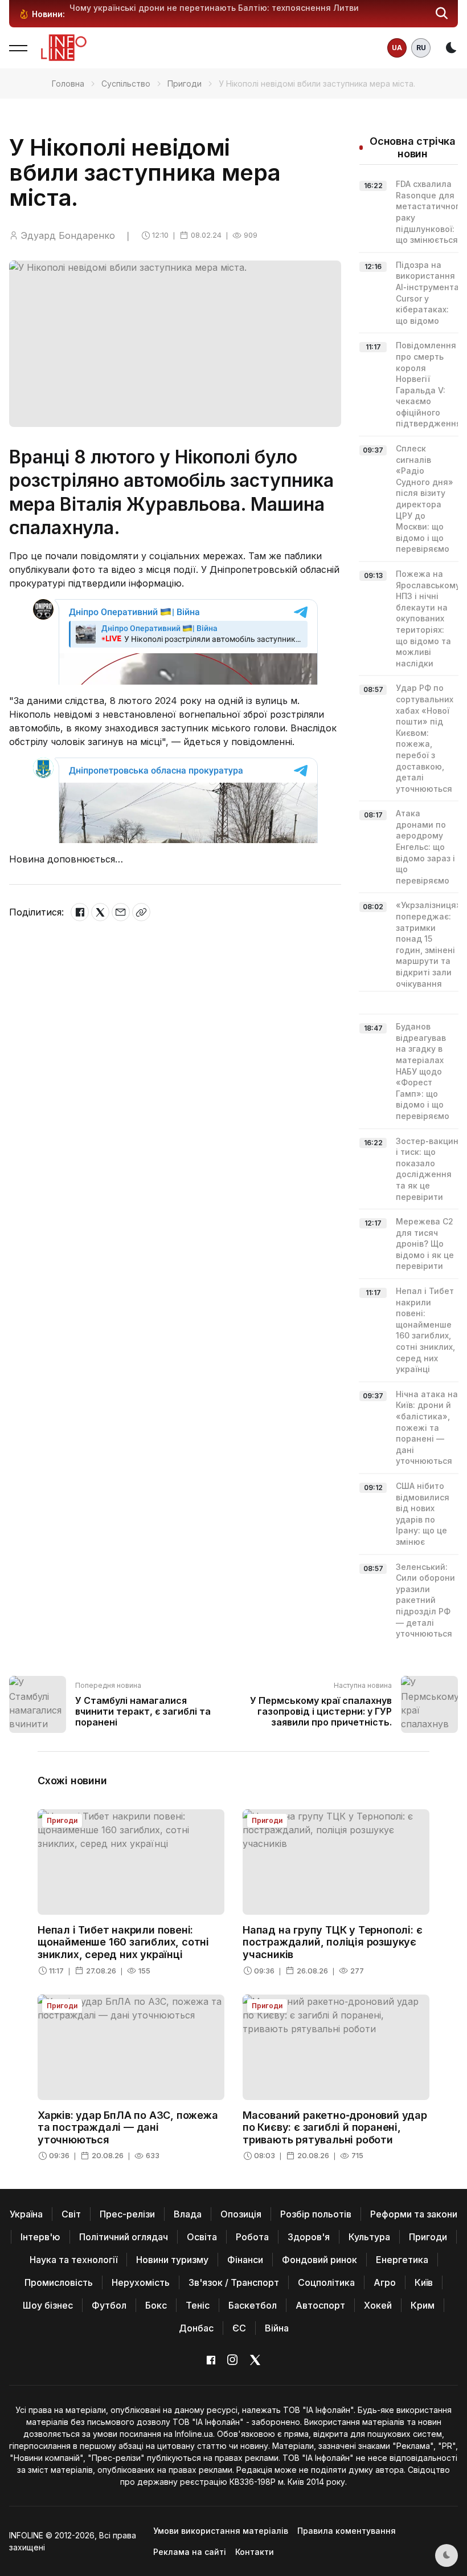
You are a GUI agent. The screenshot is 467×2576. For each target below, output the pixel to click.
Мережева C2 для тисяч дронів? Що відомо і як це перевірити (425, 1244)
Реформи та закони (414, 2214)
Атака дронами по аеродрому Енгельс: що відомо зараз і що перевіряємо (425, 847)
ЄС (239, 2328)
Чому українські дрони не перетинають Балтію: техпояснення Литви (214, 8)
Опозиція (241, 2214)
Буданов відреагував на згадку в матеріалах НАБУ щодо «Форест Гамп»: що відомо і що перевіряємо (423, 1071)
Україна (26, 2214)
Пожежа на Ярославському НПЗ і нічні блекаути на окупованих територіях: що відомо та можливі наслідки (428, 618)
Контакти (255, 2552)
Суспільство (126, 84)
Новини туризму (172, 2260)
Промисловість (59, 2282)
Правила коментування (347, 2531)
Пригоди (185, 84)
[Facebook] (80, 912)
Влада (188, 2214)
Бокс (156, 2305)
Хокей (378, 2305)
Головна (68, 84)
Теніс (198, 2305)
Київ (424, 2282)
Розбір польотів (316, 2214)
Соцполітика (326, 2282)
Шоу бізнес (48, 2305)
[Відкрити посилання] (141, 912)
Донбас (196, 2328)
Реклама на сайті (190, 2552)
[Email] (121, 912)
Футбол (109, 2305)
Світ (71, 2214)
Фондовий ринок (319, 2260)
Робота (252, 2237)
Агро (385, 2282)
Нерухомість (141, 2282)
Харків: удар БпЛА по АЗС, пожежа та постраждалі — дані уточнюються (128, 2127)
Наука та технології (73, 2260)
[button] (442, 14)
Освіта (202, 2237)
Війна (277, 2328)
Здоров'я (309, 2237)
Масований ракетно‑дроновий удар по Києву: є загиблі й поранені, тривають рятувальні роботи (335, 2127)
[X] (100, 912)
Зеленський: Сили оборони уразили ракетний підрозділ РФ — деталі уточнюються (425, 1600)
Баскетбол (253, 2305)
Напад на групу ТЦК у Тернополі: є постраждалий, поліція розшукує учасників (332, 1942)
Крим (423, 2305)
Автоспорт (320, 2305)
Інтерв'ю (40, 2237)
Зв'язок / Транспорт (234, 2282)
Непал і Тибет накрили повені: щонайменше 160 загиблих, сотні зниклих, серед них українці (123, 1942)
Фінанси (245, 2260)
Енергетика (402, 2260)
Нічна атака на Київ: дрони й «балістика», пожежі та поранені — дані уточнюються (427, 1428)
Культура (369, 2237)
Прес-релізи (127, 2214)
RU (421, 48)
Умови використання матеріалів (221, 2531)
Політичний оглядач (124, 2237)
